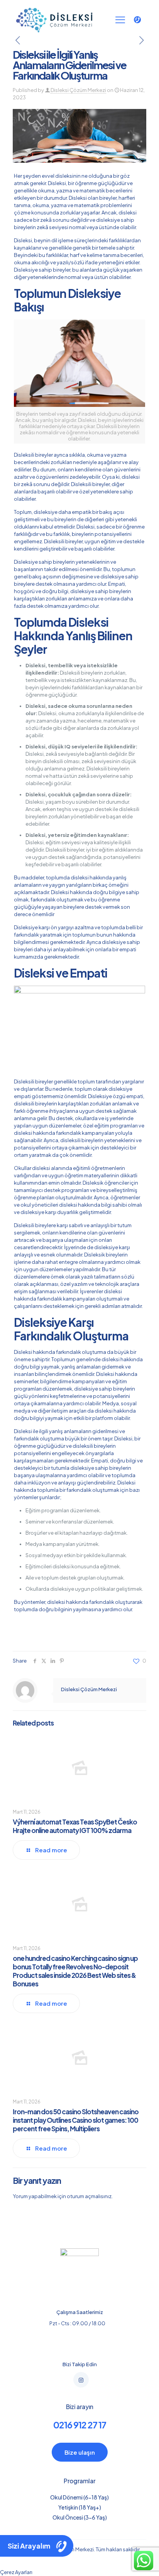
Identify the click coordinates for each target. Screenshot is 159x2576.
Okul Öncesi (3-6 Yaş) (80, 2517)
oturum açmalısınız (89, 2196)
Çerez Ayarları (16, 2572)
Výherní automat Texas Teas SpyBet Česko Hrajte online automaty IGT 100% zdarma (75, 1826)
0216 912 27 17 (80, 2425)
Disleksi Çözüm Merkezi (78, 90)
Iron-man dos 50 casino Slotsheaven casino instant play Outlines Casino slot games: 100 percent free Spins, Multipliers (76, 2120)
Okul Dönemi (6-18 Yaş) (79, 2497)
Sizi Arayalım (29, 2546)
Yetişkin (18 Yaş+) (80, 2507)
